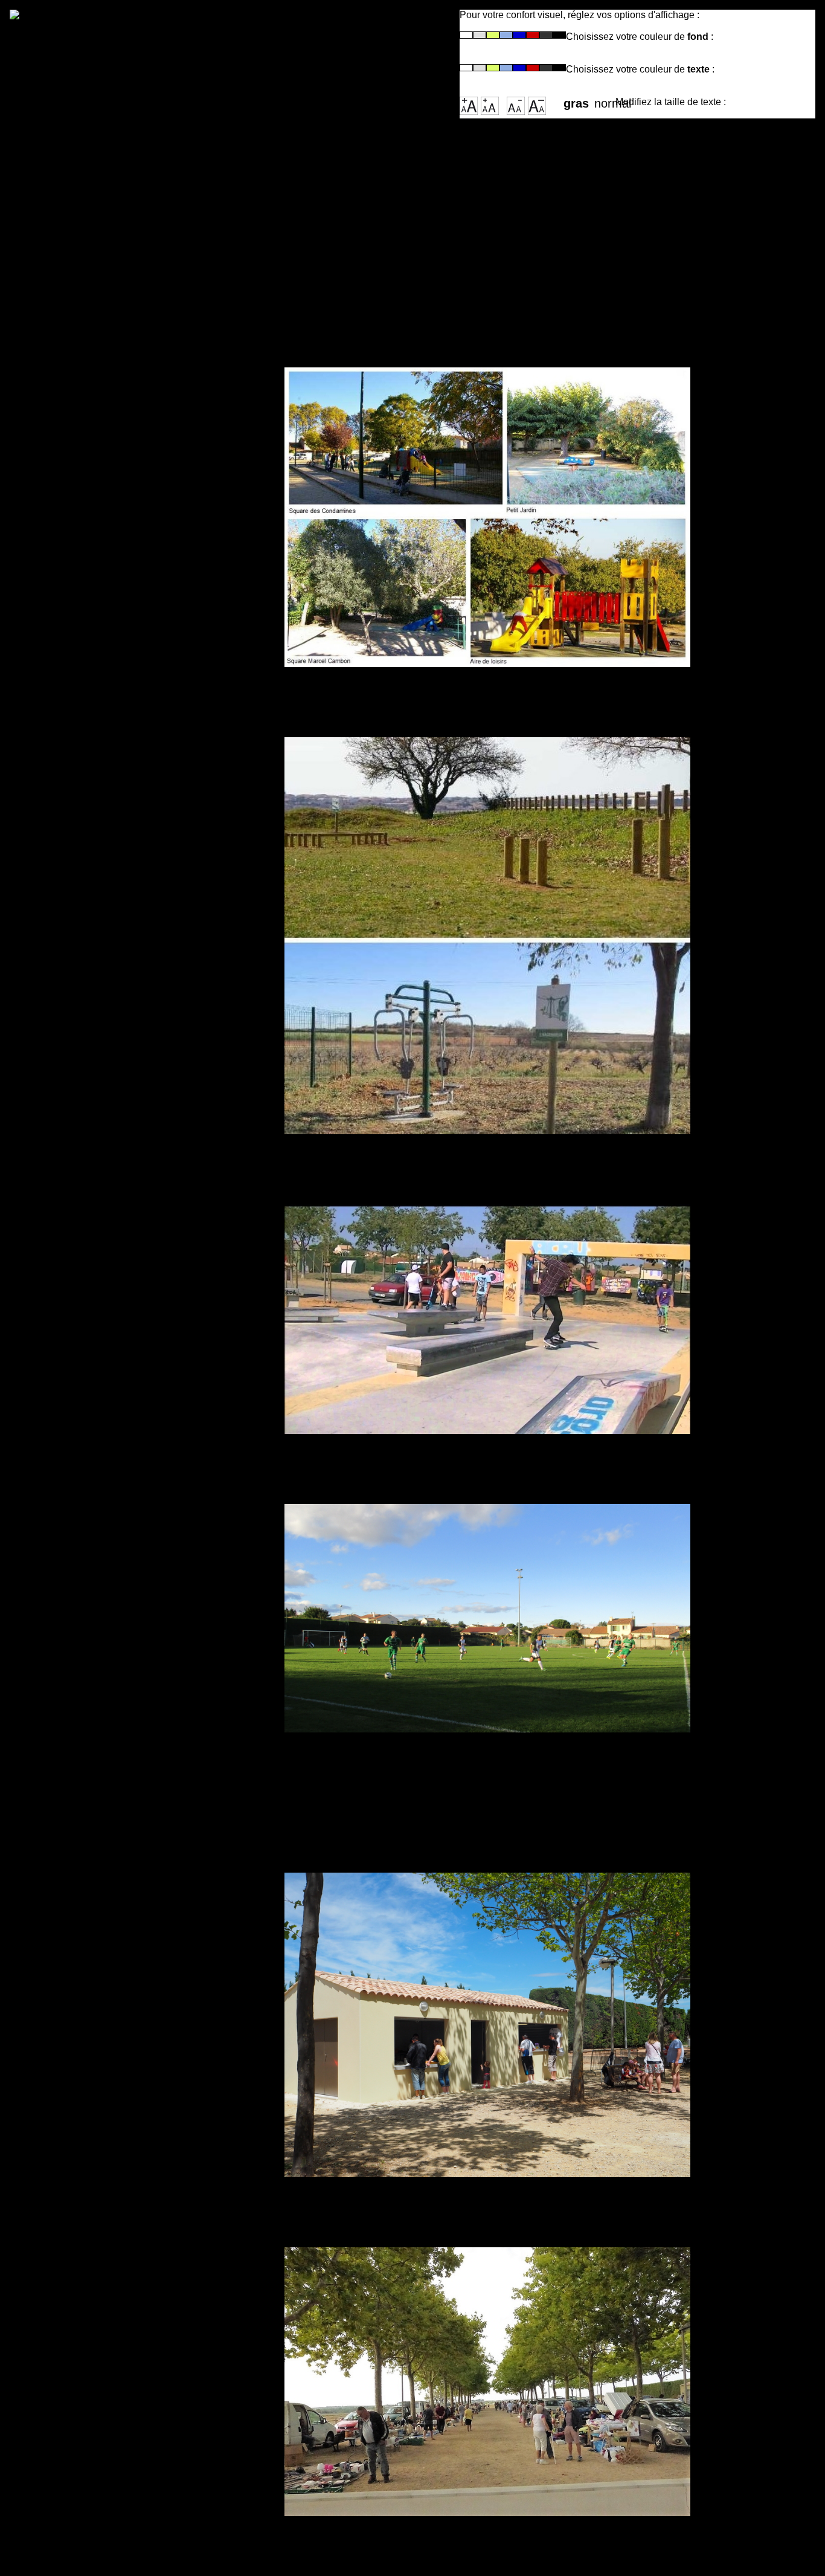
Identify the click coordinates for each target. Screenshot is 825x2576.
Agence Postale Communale (124, 431)
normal (605, 100)
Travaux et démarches (105, 1054)
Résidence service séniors (118, 728)
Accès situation (85, 202)
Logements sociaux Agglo (117, 829)
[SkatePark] (487, 1319)
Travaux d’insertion (96, 742)
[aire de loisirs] (487, 2382)
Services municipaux (101, 416)
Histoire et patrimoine (103, 246)
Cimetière (66, 460)
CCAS (55, 699)
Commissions (79, 402)
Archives (64, 304)
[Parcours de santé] (487, 936)
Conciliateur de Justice (108, 771)
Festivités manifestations (114, 942)
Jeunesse (66, 615)
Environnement (84, 1112)
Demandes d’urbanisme (110, 1098)
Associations (77, 956)
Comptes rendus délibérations (130, 489)
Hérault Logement (91, 713)
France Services (86, 757)
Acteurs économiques (104, 275)
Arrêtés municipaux (97, 503)
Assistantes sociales (101, 815)
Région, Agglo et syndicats (119, 260)
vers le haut (316, 2551)
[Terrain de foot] (487, 1618)
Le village (66, 217)
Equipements (77, 927)
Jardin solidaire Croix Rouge (124, 800)
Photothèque (76, 289)
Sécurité (62, 1069)
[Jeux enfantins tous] (487, 518)
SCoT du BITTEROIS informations (140, 1083)
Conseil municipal (92, 387)
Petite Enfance (81, 586)
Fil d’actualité (78, 231)
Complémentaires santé (110, 786)
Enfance (62, 601)
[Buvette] (487, 2025)
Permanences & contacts (114, 474)
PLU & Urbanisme (91, 1040)
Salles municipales (95, 445)
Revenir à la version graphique (262, 66)
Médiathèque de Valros (107, 913)
